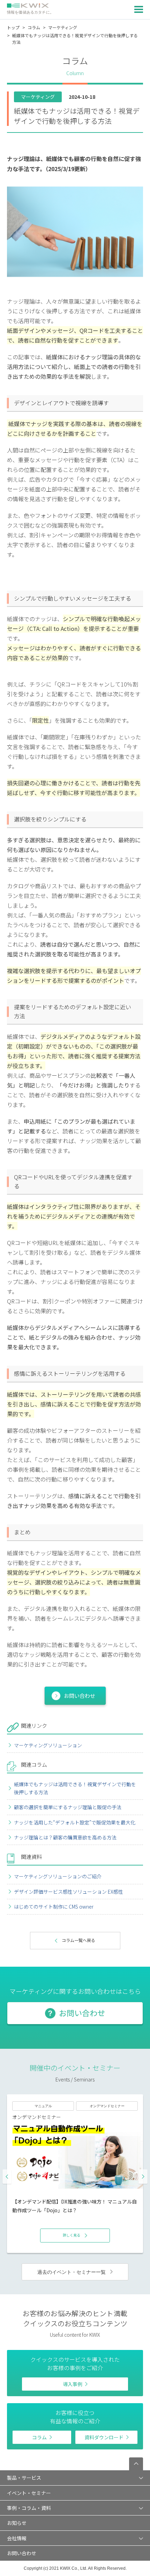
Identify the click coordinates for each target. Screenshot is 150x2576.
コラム (34, 27)
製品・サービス (24, 2478)
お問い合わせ (80, 1696)
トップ (13, 27)
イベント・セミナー (29, 2493)
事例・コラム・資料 (29, 2508)
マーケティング (63, 27)
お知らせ (17, 2523)
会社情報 (17, 2538)
